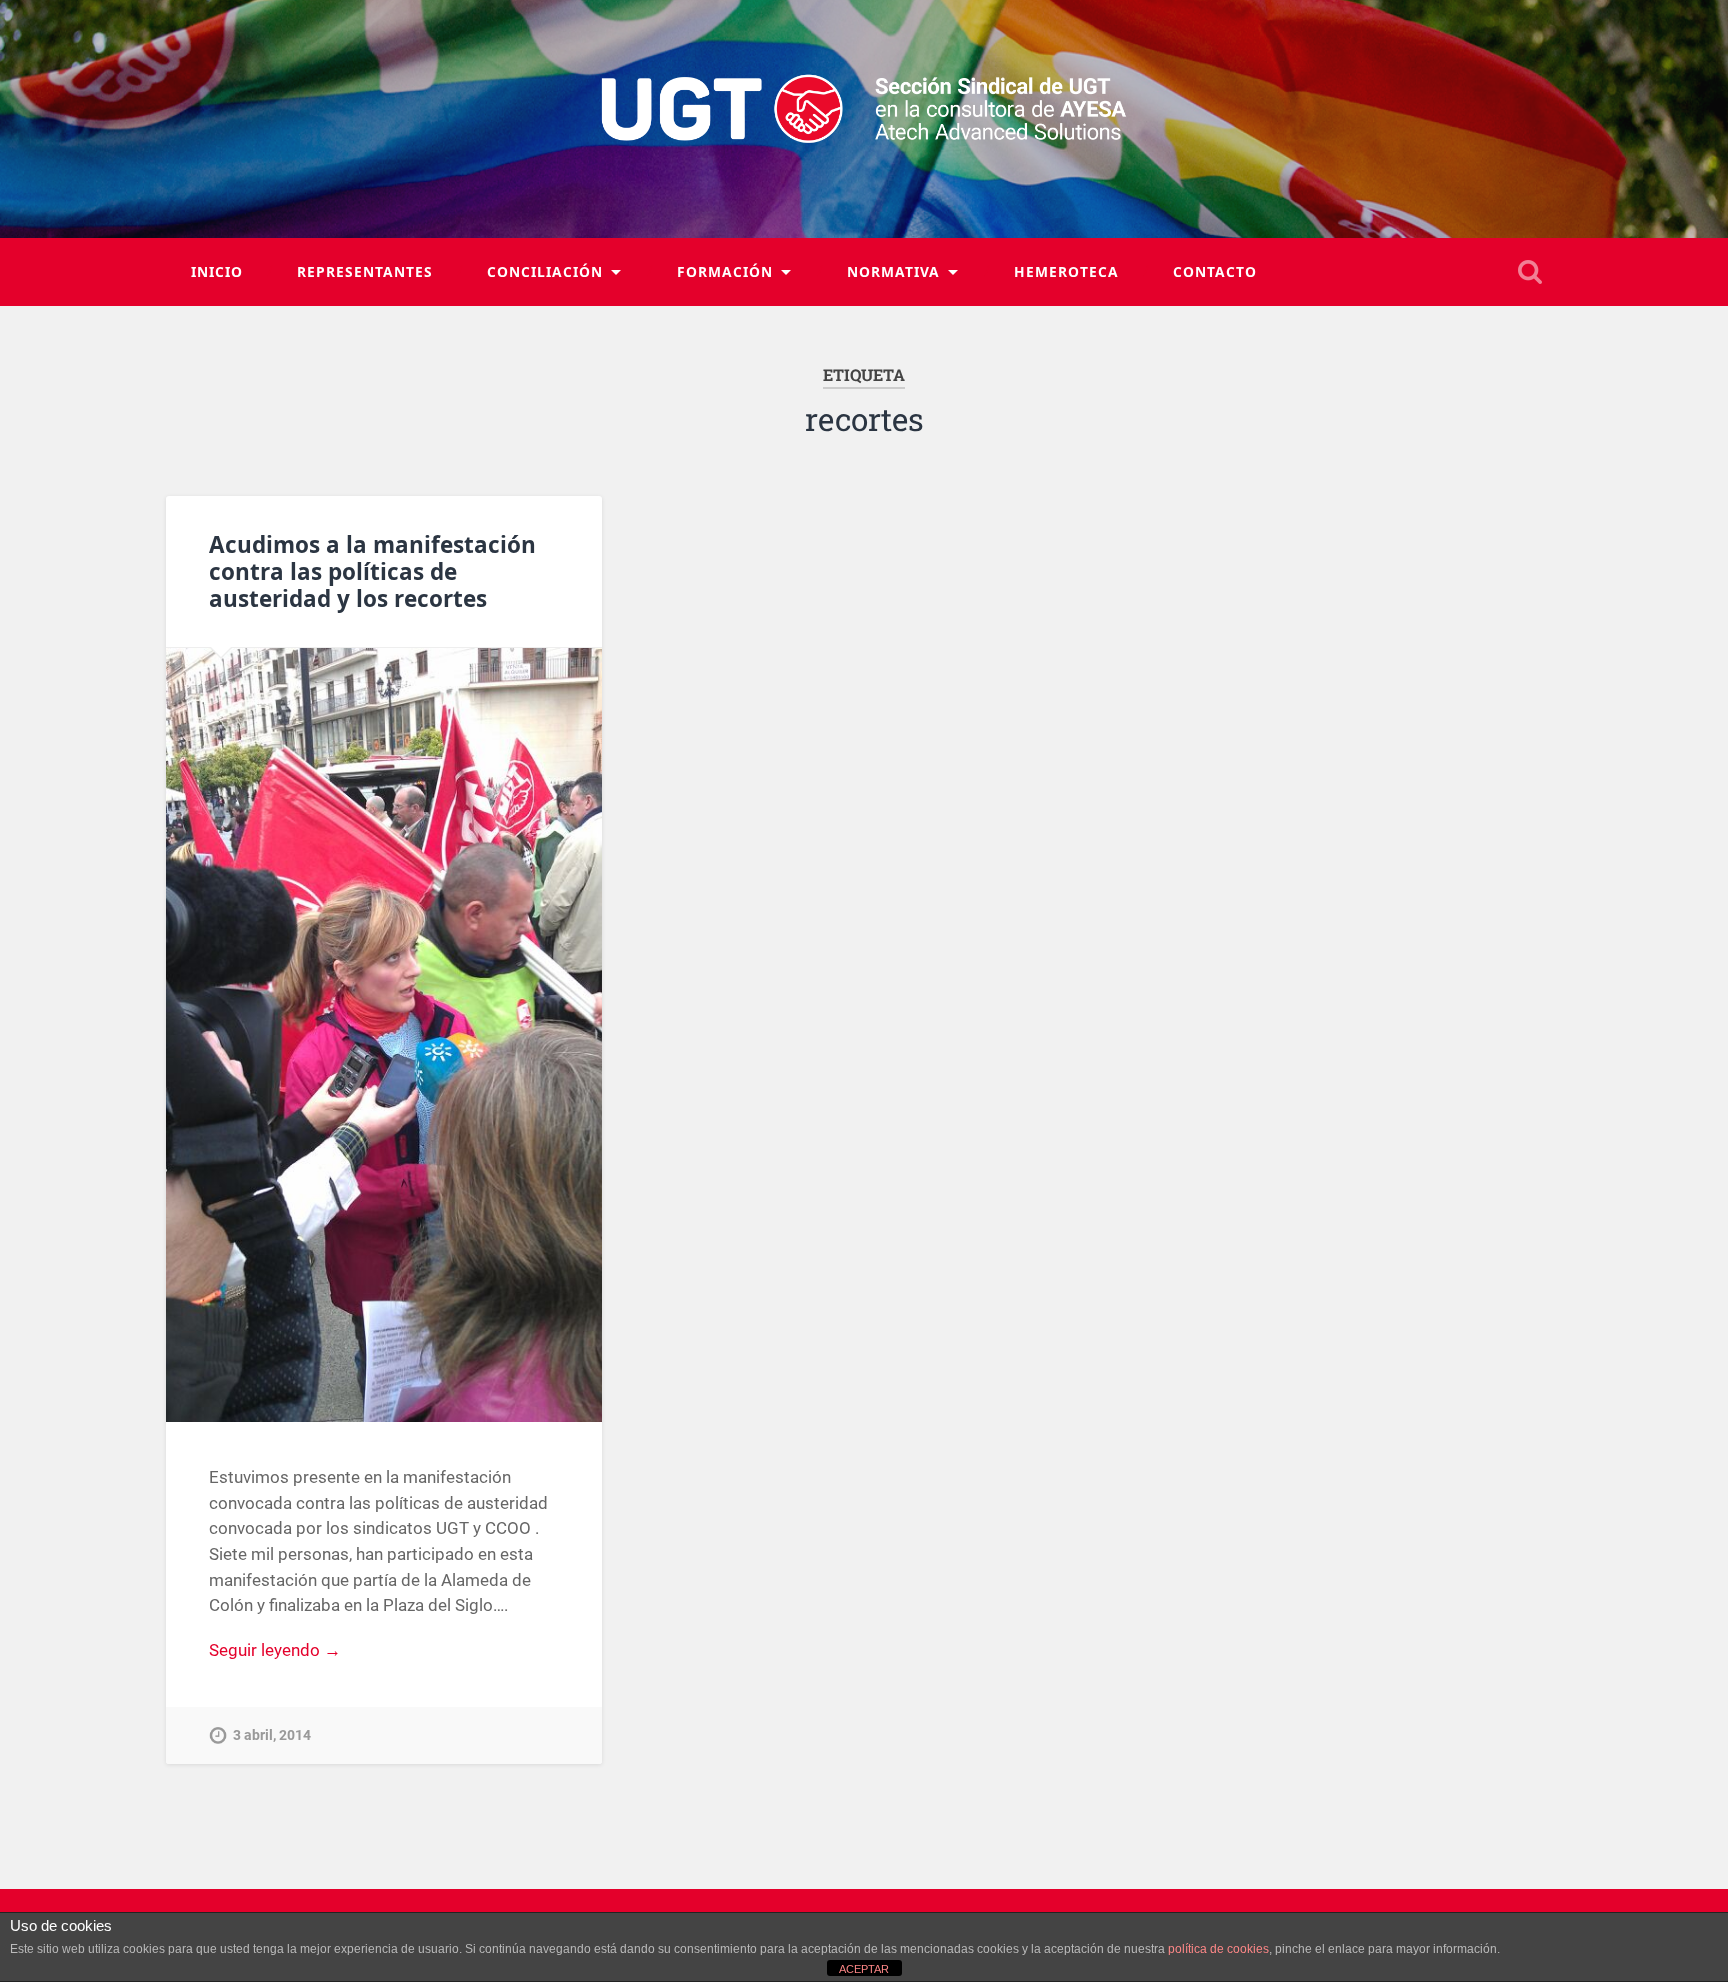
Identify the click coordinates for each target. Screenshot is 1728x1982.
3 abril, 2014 (272, 1735)
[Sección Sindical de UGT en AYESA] (864, 119)
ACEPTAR (864, 1969)
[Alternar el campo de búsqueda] (1530, 272)
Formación (725, 271)
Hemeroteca (1066, 271)
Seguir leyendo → (275, 1650)
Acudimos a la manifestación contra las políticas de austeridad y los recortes (372, 571)
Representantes (365, 271)
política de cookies (1218, 1949)
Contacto (1215, 271)
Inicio (217, 271)
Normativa (893, 271)
